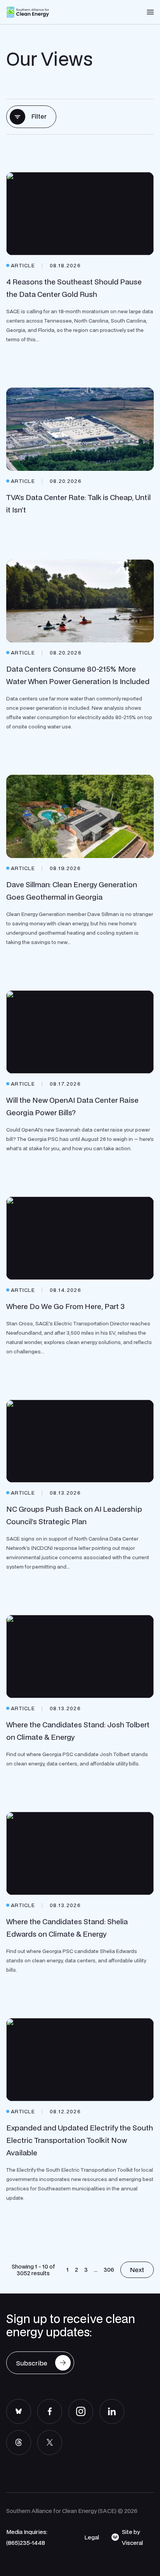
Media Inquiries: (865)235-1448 (27, 2537)
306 (109, 2269)
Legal (92, 2537)
